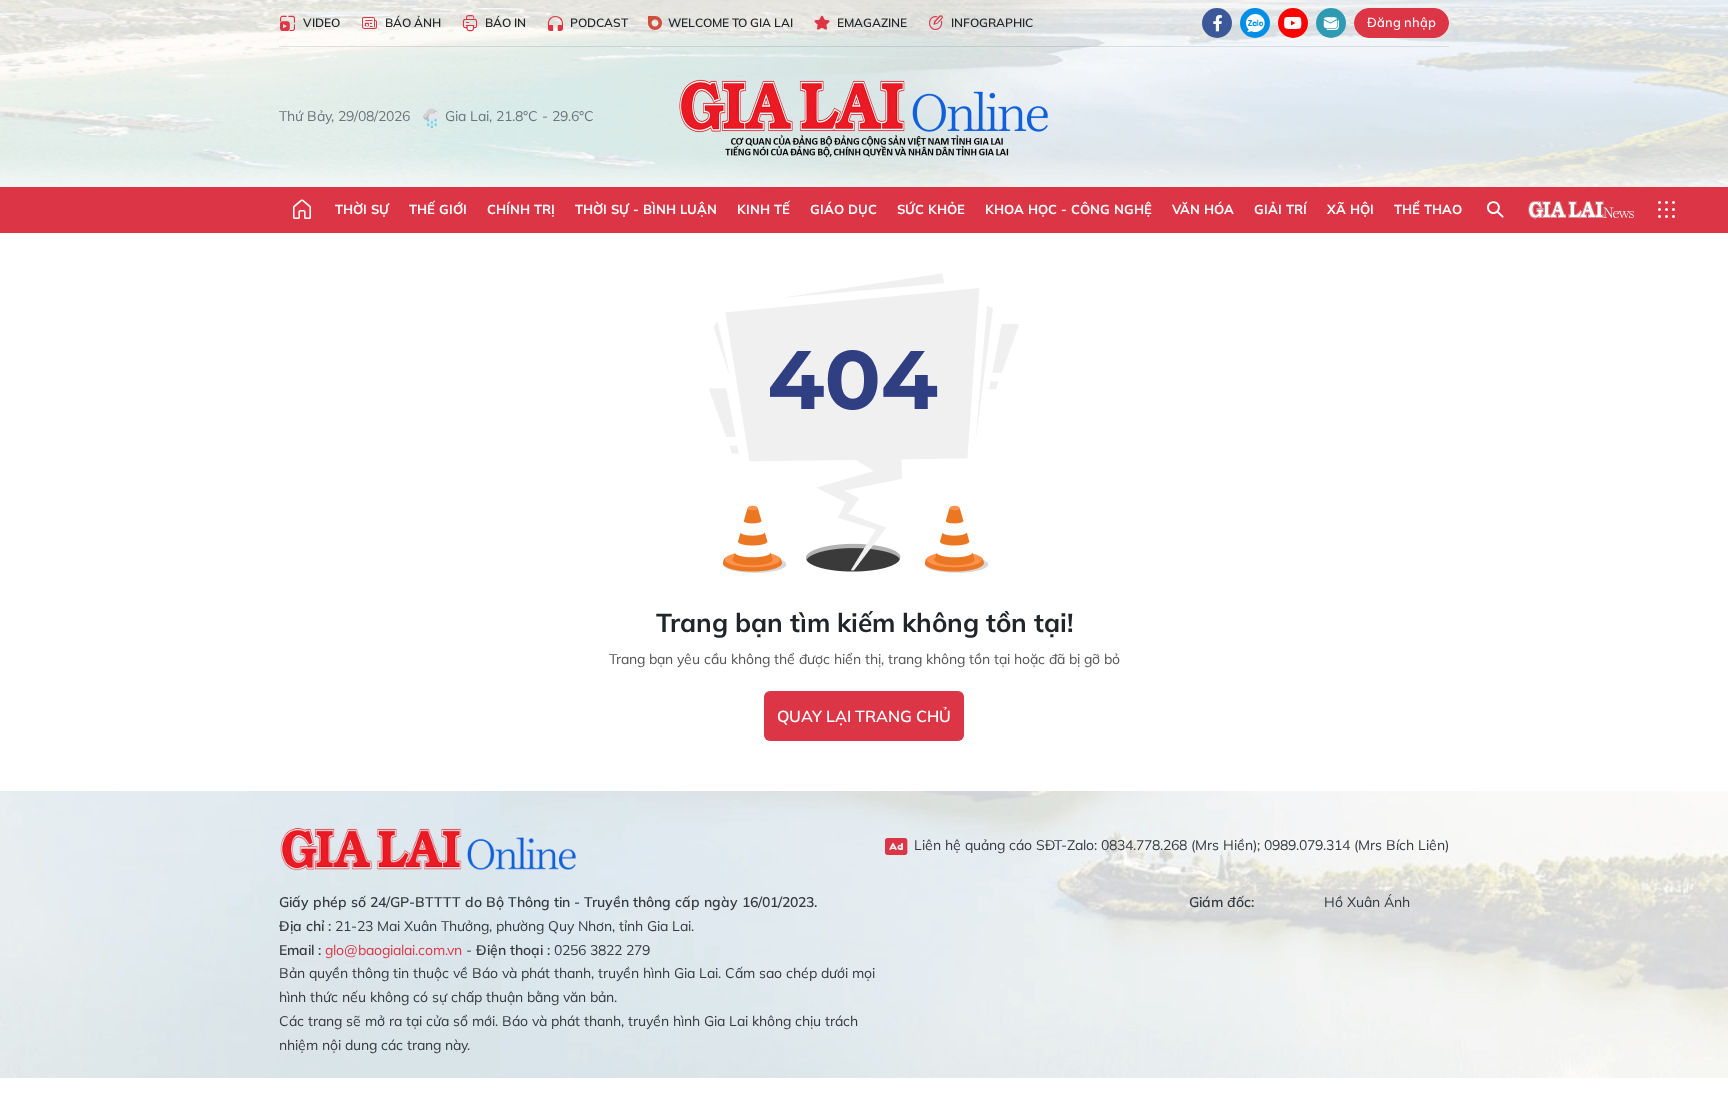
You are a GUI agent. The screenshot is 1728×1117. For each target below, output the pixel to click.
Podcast (599, 22)
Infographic (992, 22)
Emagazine (872, 22)
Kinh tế (763, 209)
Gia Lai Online (429, 846)
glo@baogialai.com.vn (393, 950)
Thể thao (1428, 209)
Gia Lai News (1581, 210)
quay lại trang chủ (864, 716)
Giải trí (1280, 209)
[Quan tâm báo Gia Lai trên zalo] (1255, 23)
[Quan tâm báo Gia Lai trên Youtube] (1293, 23)
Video (321, 22)
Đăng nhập (1401, 22)
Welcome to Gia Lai (730, 22)
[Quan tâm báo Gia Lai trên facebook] (1217, 23)
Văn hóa (1203, 209)
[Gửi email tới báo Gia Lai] (1331, 23)
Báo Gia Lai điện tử (864, 117)
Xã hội (1350, 209)
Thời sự (362, 209)
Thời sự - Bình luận (646, 209)
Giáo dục (843, 209)
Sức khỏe (931, 209)
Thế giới (438, 209)
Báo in (505, 22)
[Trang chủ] (302, 210)
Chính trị (521, 209)
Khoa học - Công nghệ (1068, 209)
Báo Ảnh (413, 22)
